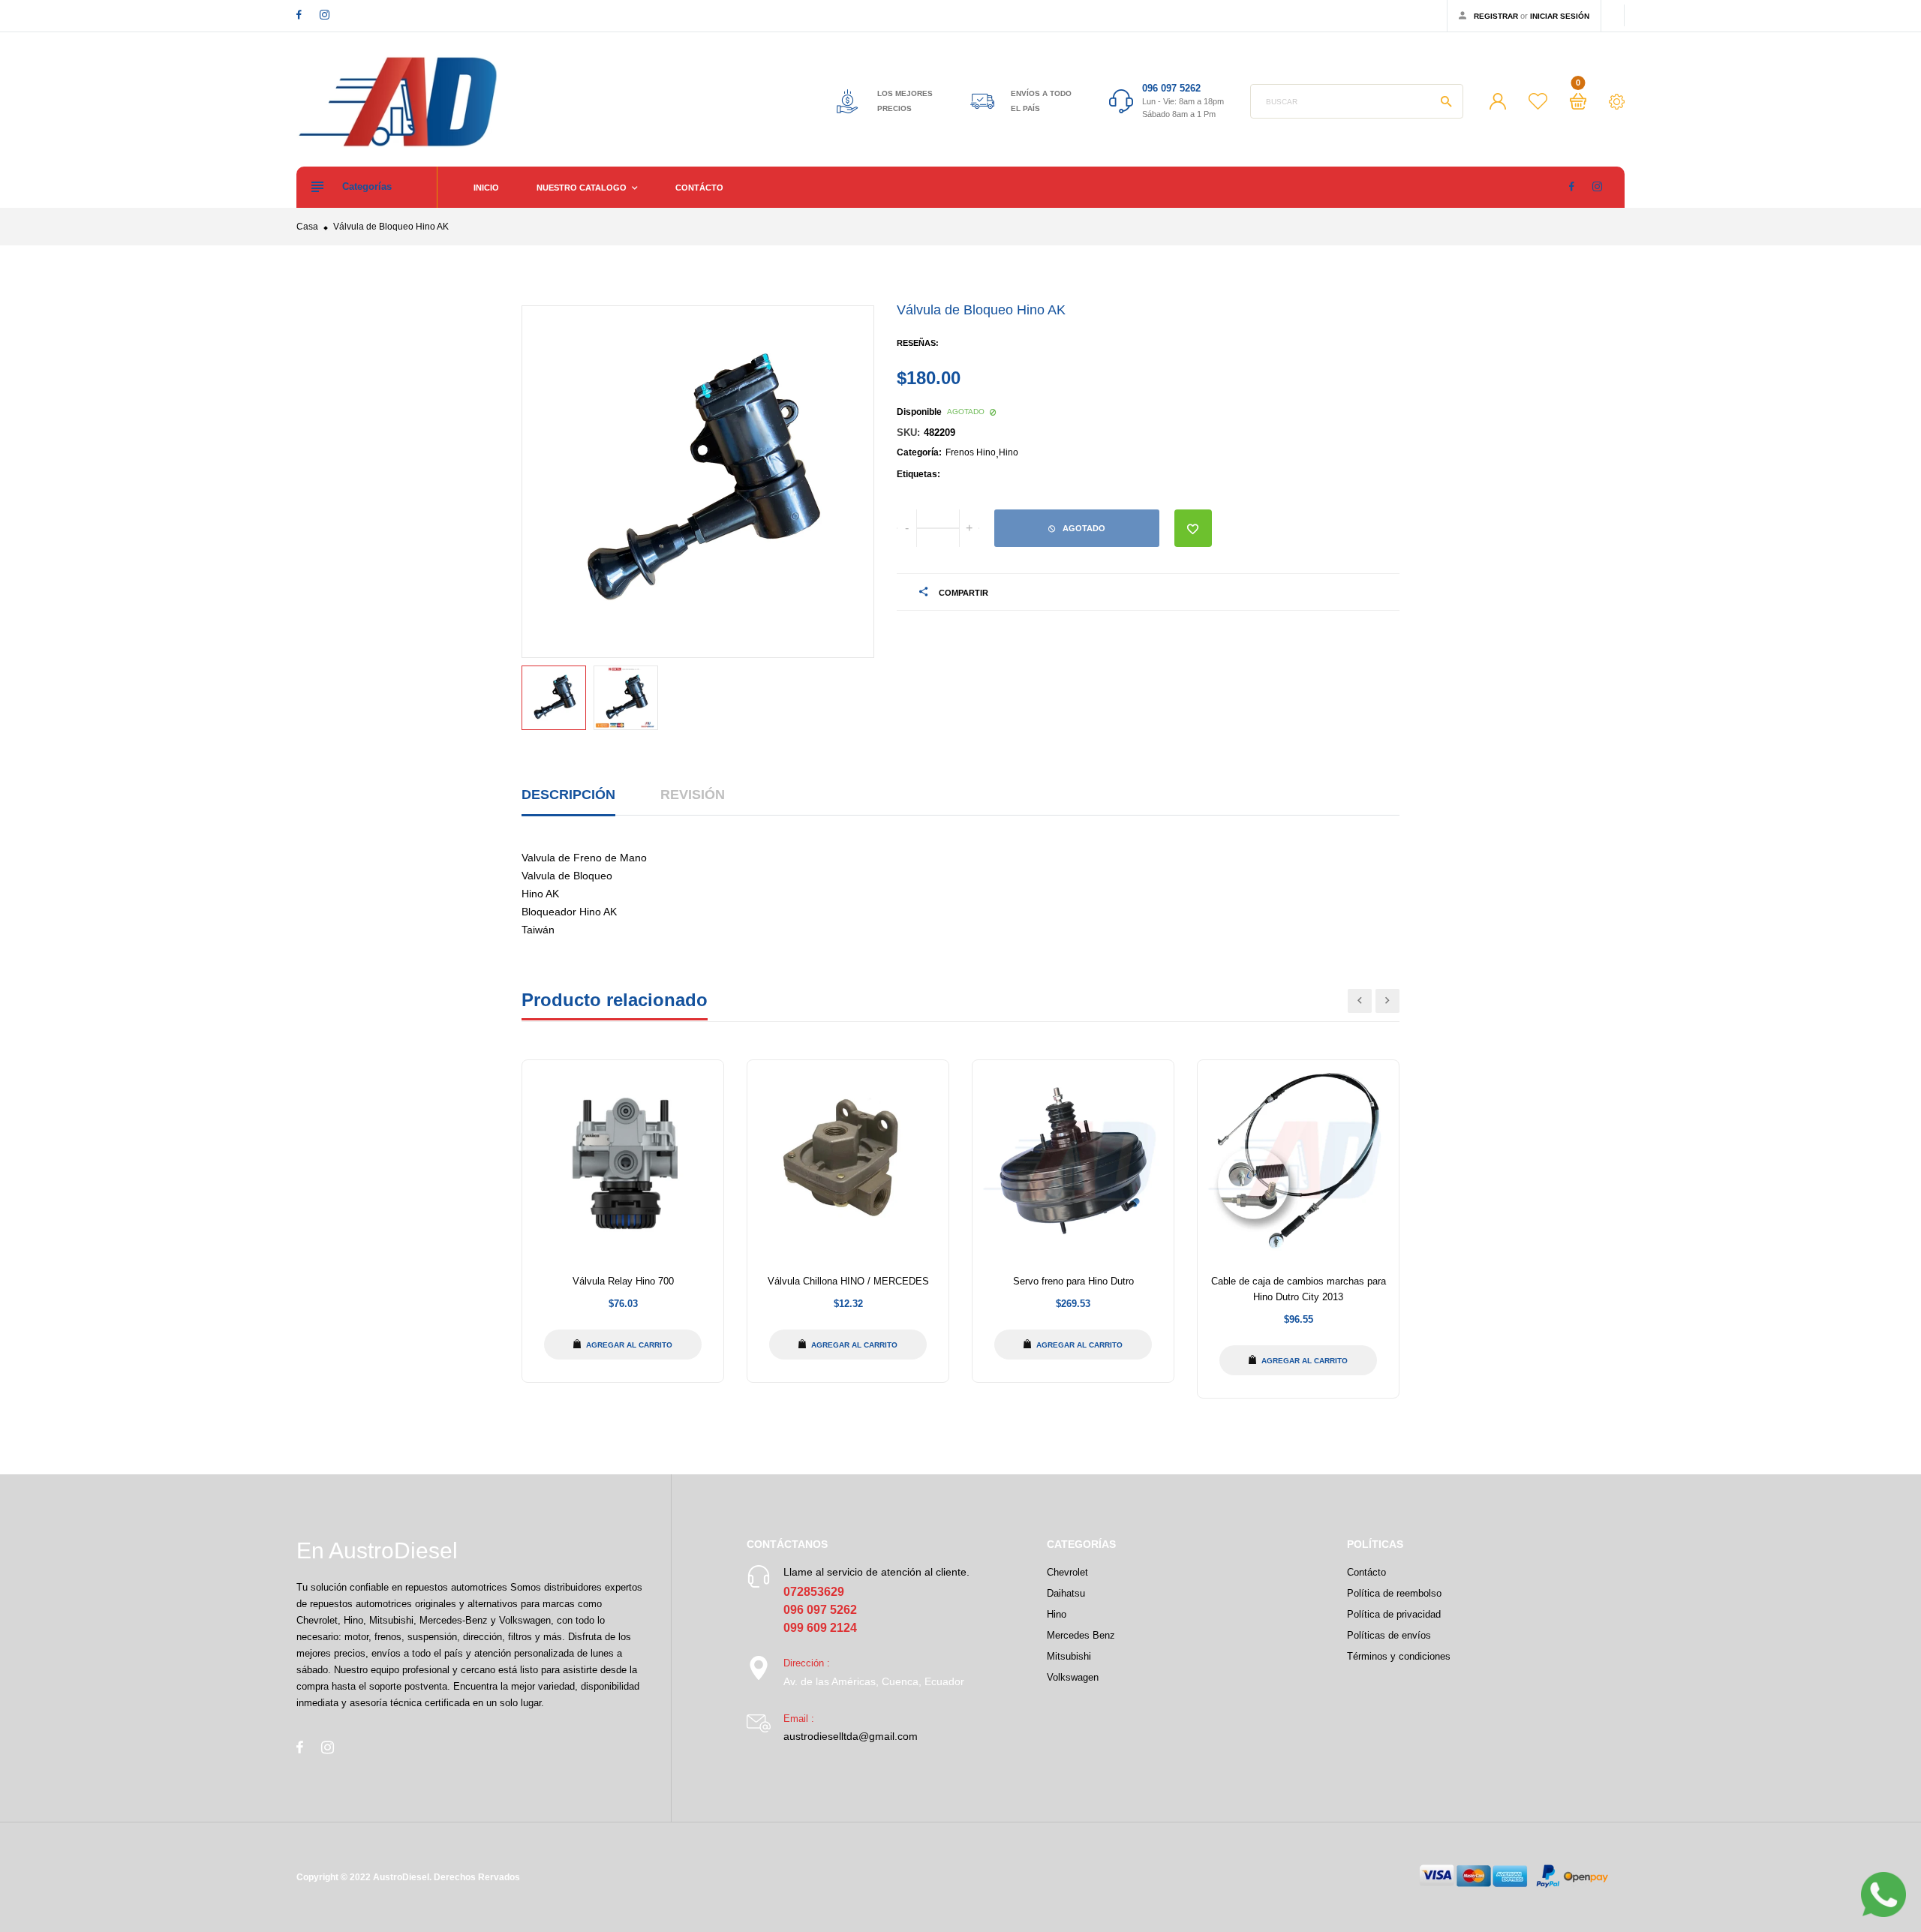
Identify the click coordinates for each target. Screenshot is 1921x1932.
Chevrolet (1067, 1572)
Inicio (486, 188)
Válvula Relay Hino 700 (623, 1281)
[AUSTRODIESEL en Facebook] (299, 15)
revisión (693, 795)
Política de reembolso (1394, 1593)
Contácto (699, 188)
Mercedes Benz (1081, 1635)
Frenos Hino (971, 452)
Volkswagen (1073, 1677)
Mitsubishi (1069, 1656)
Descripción (568, 795)
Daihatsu (1066, 1593)
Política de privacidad (1394, 1614)
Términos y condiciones (1399, 1656)
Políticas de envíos (1389, 1635)
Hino (1009, 452)
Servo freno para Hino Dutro (1073, 1281)
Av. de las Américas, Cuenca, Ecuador (874, 1681)
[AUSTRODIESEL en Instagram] (325, 15)
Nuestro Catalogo (583, 188)
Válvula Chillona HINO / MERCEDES (848, 1281)
